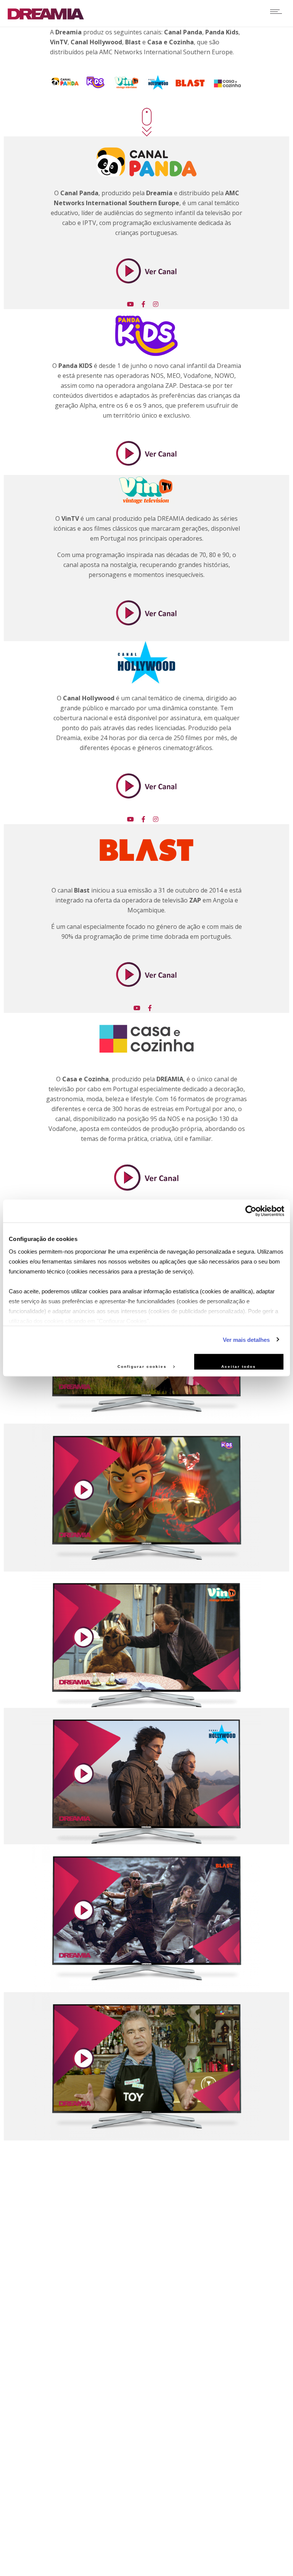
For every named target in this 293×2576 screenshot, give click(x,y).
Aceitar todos (239, 1367)
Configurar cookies (143, 1367)
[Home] (46, 17)
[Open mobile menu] (278, 11)
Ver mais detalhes (246, 1339)
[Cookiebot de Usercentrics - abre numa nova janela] (251, 1211)
